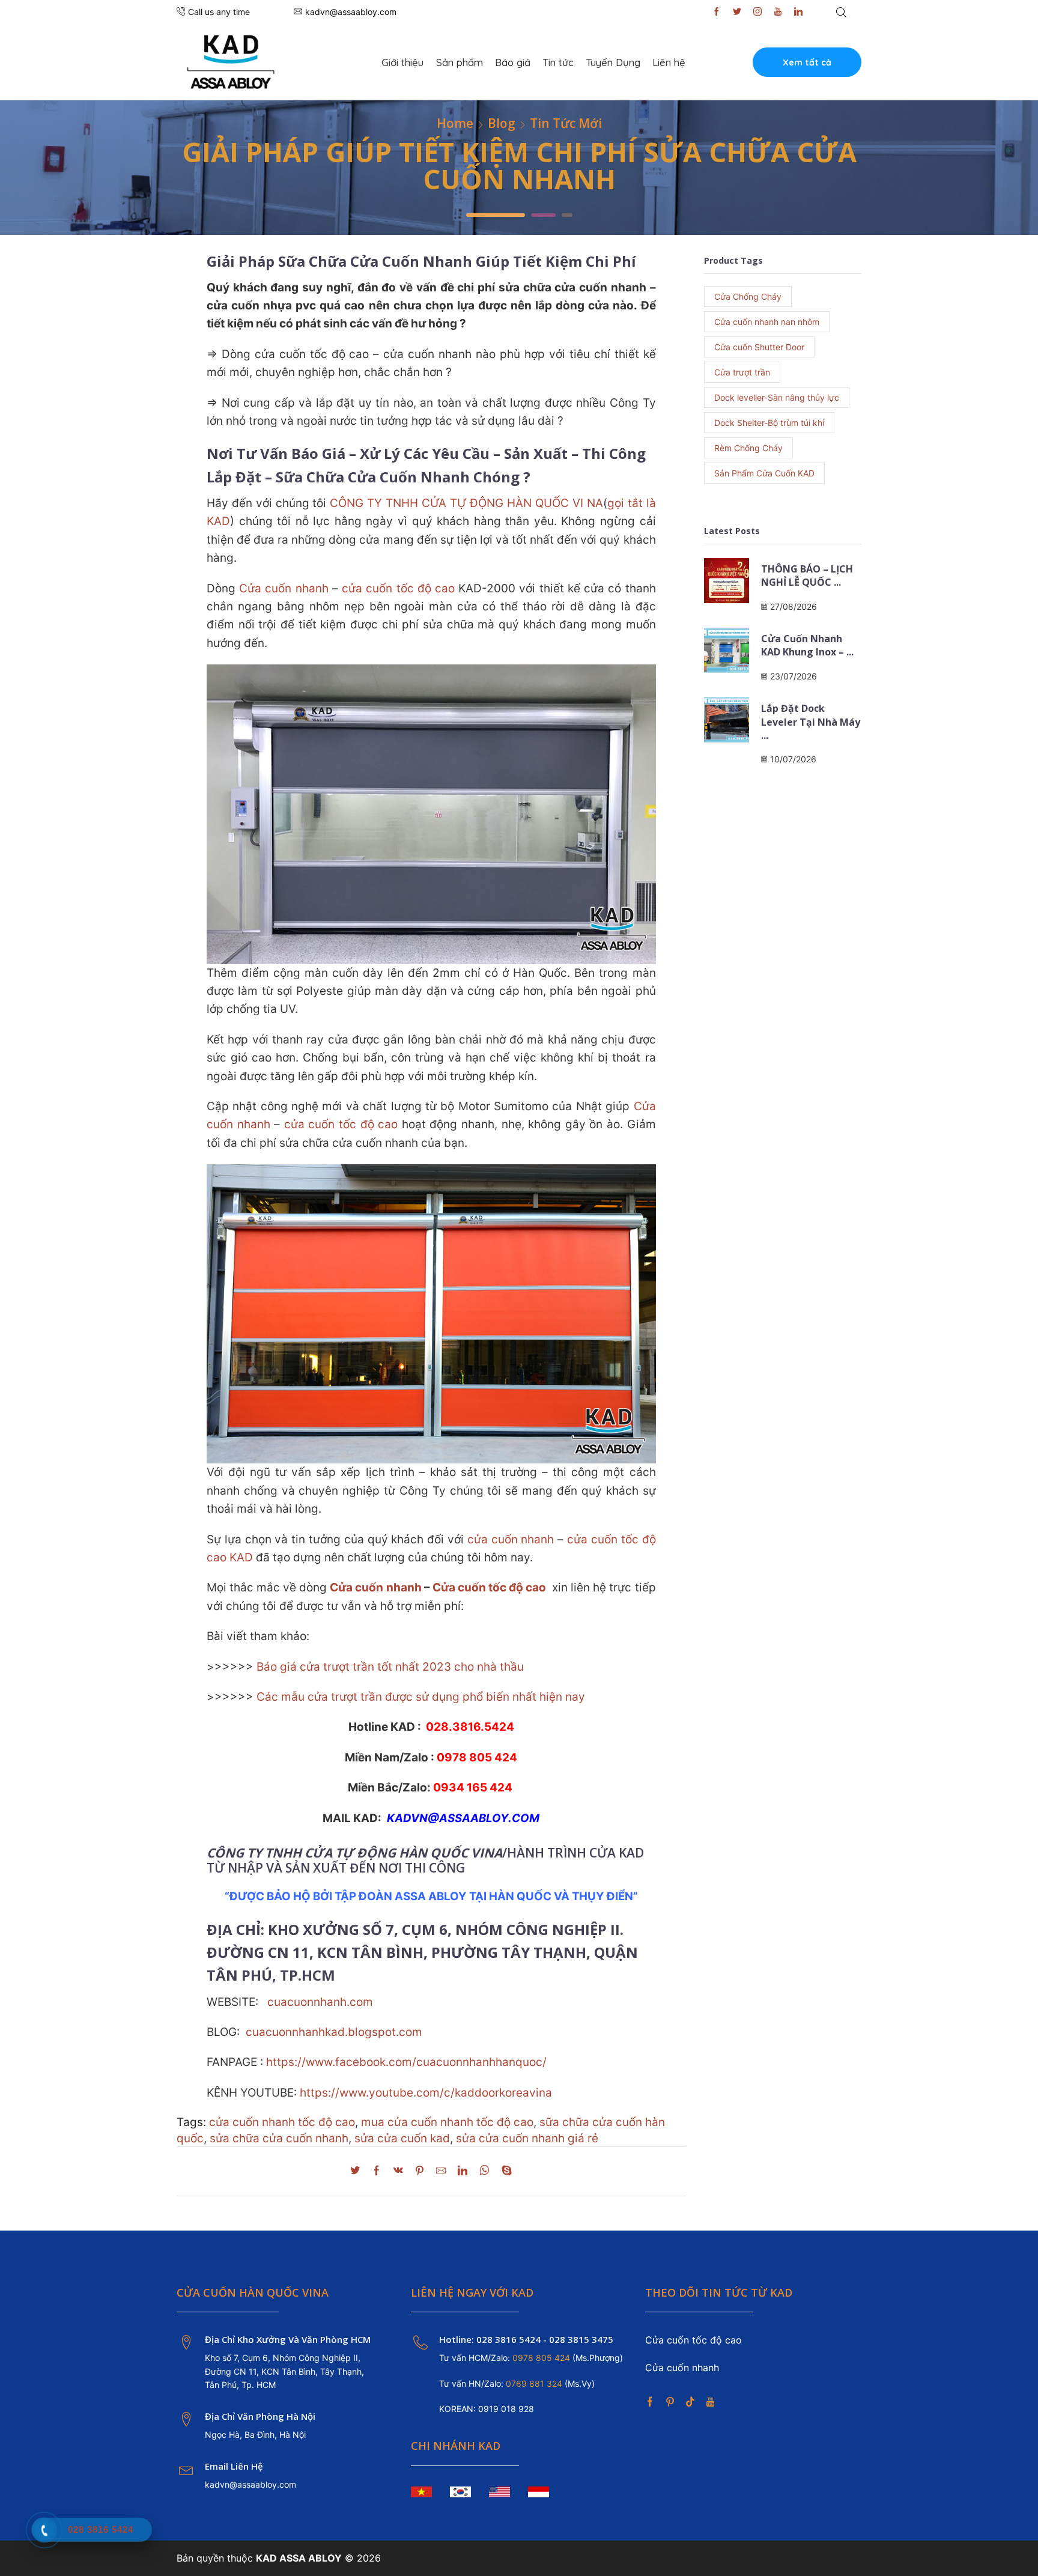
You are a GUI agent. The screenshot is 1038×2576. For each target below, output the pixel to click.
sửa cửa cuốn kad (402, 2138)
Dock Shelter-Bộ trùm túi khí (769, 423)
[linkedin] (463, 2171)
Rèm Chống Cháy (748, 448)
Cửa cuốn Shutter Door (759, 347)
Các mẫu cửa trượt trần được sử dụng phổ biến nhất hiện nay (421, 1697)
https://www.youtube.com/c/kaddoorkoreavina (426, 2093)
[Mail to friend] (441, 2171)
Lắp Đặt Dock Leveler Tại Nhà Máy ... (811, 722)
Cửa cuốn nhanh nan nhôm (767, 322)
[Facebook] (717, 12)
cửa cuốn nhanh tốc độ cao (282, 2122)
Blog (502, 123)
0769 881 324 (535, 2383)
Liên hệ (669, 62)
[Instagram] (757, 12)
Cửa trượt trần (742, 372)
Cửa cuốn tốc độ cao (489, 1587)
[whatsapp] (484, 2171)
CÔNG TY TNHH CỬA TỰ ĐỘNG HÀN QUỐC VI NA (466, 503)
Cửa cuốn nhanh (284, 588)
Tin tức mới (566, 123)
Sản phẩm (460, 62)
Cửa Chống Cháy (748, 296)
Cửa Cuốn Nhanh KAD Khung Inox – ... (807, 645)
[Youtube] (778, 12)
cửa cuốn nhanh (511, 1539)
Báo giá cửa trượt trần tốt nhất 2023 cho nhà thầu (390, 1667)
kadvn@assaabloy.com (250, 2484)
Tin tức (558, 62)
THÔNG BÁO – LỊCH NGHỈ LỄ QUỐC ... (807, 576)
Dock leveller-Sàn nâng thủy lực (777, 397)
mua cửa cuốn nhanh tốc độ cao (447, 2122)
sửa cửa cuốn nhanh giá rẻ (527, 2138)
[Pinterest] (420, 2171)
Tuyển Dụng (613, 62)
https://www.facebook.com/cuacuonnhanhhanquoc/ (406, 2062)
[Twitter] (737, 12)
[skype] (504, 2171)
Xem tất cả (807, 62)
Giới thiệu (402, 62)
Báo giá (513, 62)
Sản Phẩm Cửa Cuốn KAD (764, 473)
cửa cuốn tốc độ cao (398, 588)
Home (455, 123)
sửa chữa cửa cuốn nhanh (279, 2138)
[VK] (398, 2171)
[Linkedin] (798, 12)
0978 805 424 (540, 2358)
